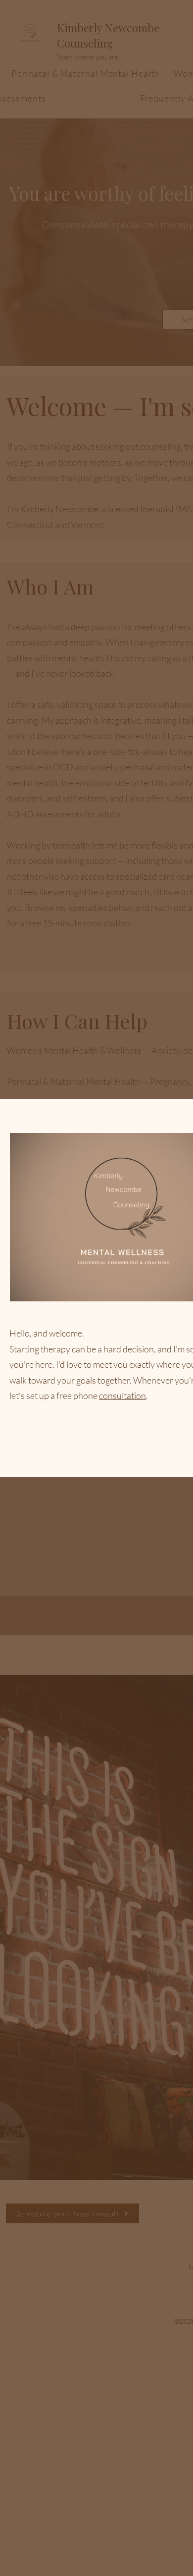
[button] (124, 1457)
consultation (122, 1395)
